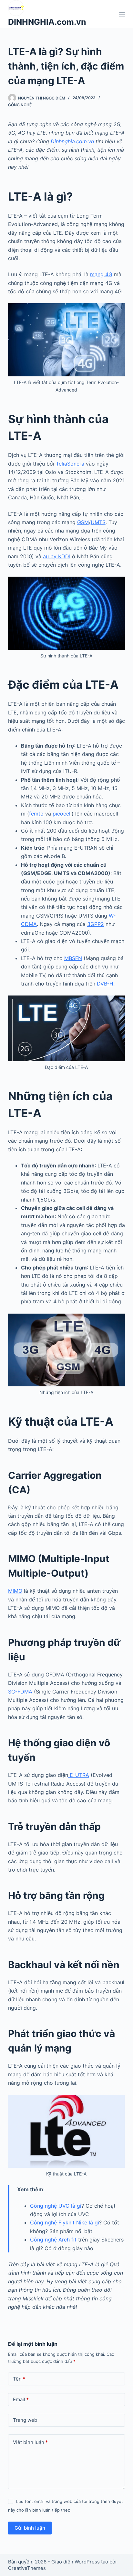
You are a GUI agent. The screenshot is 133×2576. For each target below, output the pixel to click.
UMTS (98, 522)
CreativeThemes (27, 2568)
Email (21, 2399)
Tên (19, 2379)
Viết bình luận (30, 2442)
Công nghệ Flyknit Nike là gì (65, 2222)
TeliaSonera (70, 464)
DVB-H (105, 984)
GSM (83, 522)
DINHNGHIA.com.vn (47, 22)
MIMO (15, 1591)
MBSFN (73, 958)
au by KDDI (57, 556)
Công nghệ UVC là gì (56, 2206)
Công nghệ (20, 105)
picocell (62, 814)
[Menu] (122, 14)
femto (36, 814)
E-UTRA (79, 1775)
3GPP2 (96, 924)
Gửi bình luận (30, 2528)
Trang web (25, 2420)
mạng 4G (101, 274)
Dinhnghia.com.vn (72, 141)
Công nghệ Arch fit (53, 2240)
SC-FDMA (20, 1692)
